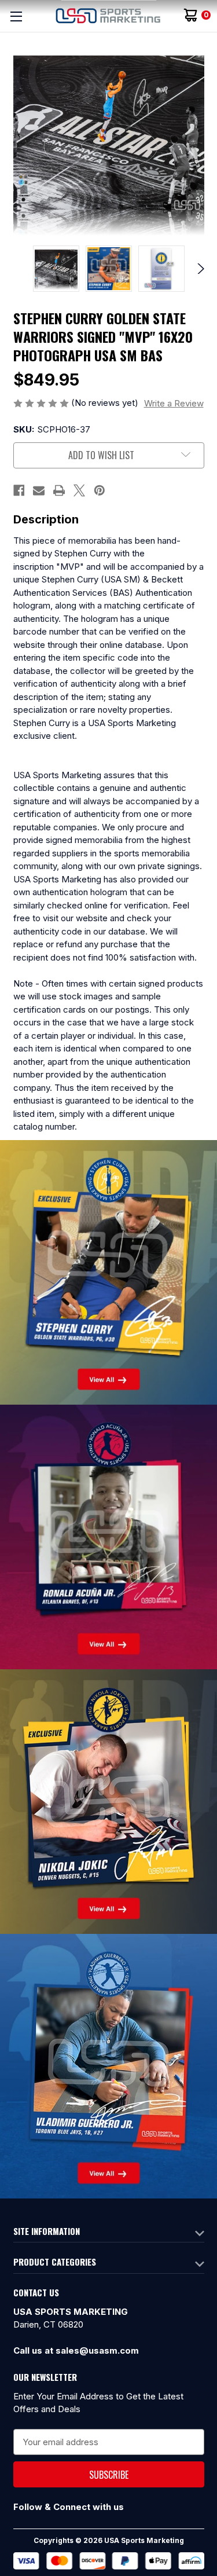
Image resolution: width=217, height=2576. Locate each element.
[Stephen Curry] (108, 1271)
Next (199, 269)
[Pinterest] (100, 490)
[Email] (39, 490)
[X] (79, 490)
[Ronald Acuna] (108, 1536)
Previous (18, 269)
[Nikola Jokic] (108, 1800)
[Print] (59, 490)
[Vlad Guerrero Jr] (108, 2065)
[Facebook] (19, 490)
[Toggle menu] (16, 16)
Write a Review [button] (174, 403)
